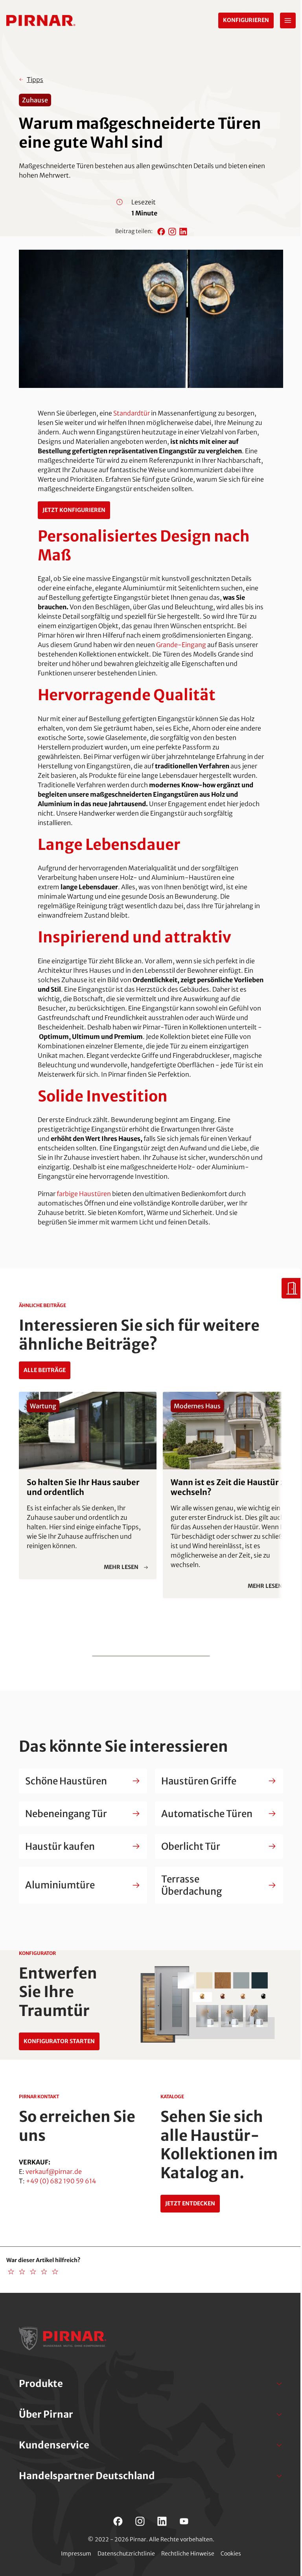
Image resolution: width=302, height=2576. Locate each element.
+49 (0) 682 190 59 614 (61, 2181)
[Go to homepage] (41, 20)
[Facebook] (118, 2521)
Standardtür (132, 413)
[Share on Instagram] (172, 232)
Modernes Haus (197, 1406)
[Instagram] (140, 2521)
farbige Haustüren (84, 1194)
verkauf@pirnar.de (54, 2172)
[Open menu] (288, 20)
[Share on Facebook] (161, 232)
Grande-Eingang (181, 645)
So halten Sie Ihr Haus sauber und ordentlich (83, 1487)
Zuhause (35, 100)
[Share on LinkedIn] (183, 232)
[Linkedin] (162, 2521)
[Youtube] (184, 2521)
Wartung (43, 1406)
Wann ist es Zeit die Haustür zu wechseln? (230, 1487)
